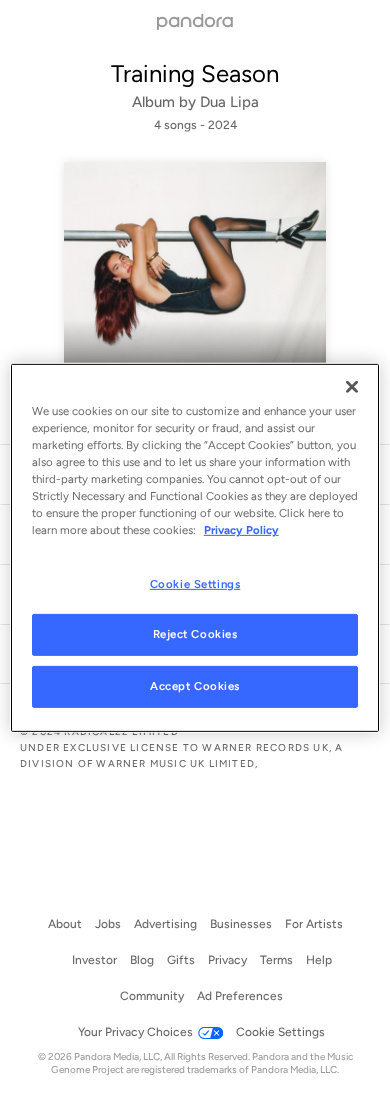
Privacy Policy (241, 530)
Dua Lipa (229, 102)
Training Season (195, 73)
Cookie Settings (195, 583)
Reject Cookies (195, 634)
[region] (195, 548)
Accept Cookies (195, 686)
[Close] (352, 387)
